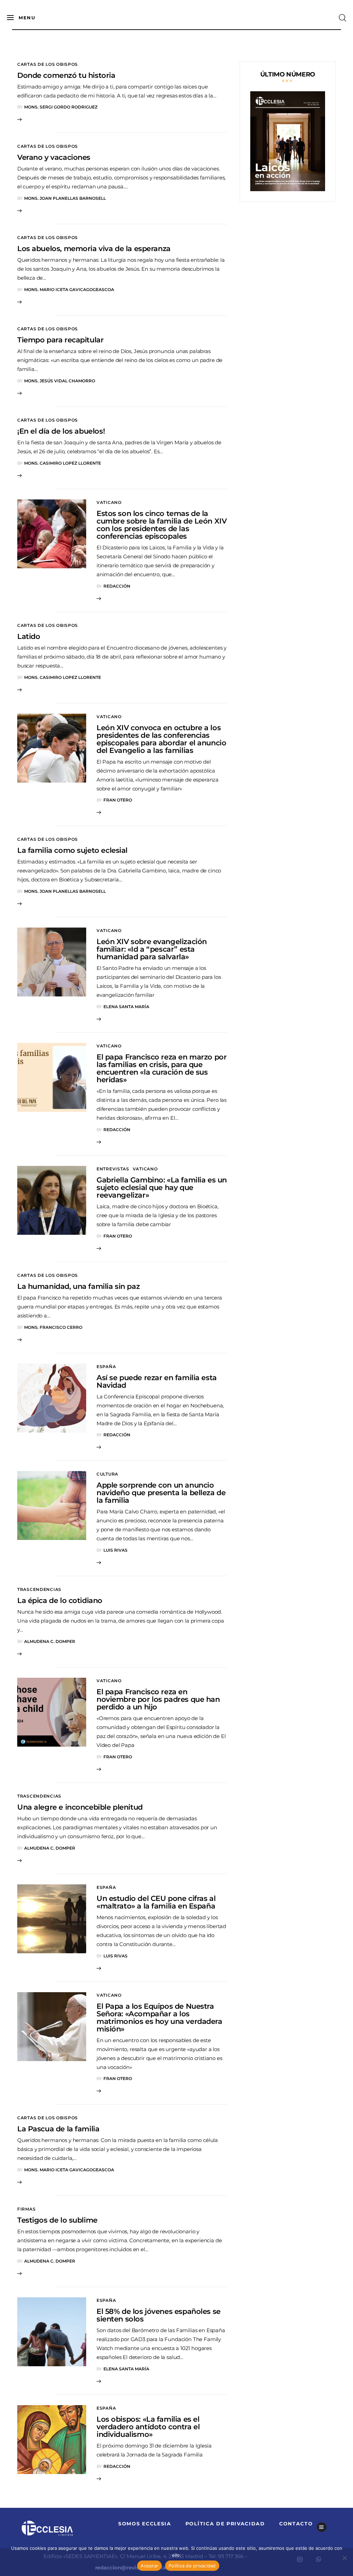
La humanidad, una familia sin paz (78, 1286)
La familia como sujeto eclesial (72, 850)
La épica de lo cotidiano (60, 1600)
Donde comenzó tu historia (66, 75)
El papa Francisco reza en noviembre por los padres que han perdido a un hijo (158, 1699)
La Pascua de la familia (58, 2129)
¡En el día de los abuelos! (61, 431)
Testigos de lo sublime (57, 2220)
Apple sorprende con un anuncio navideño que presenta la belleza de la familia (161, 1493)
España (106, 1367)
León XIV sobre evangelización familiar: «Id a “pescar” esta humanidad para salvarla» (152, 949)
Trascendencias (39, 1589)
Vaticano (109, 502)
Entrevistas (113, 1169)
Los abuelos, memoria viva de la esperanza (94, 249)
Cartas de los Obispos (48, 64)
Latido (29, 636)
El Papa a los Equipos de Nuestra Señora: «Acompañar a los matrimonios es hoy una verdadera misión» (159, 2018)
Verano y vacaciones (54, 157)
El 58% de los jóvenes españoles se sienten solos (159, 2315)
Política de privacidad (192, 2566)
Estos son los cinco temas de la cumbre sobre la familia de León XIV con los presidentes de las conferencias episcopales (162, 525)
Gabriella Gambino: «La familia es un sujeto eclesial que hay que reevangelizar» (162, 1187)
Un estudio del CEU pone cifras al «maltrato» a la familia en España (156, 1902)
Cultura (107, 1474)
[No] (344, 2558)
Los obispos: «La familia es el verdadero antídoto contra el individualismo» (148, 2427)
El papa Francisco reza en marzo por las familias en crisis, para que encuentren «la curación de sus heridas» (162, 1068)
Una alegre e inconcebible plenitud (80, 1807)
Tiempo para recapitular (60, 340)
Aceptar (149, 2566)
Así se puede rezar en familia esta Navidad (157, 1381)
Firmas (26, 2209)
